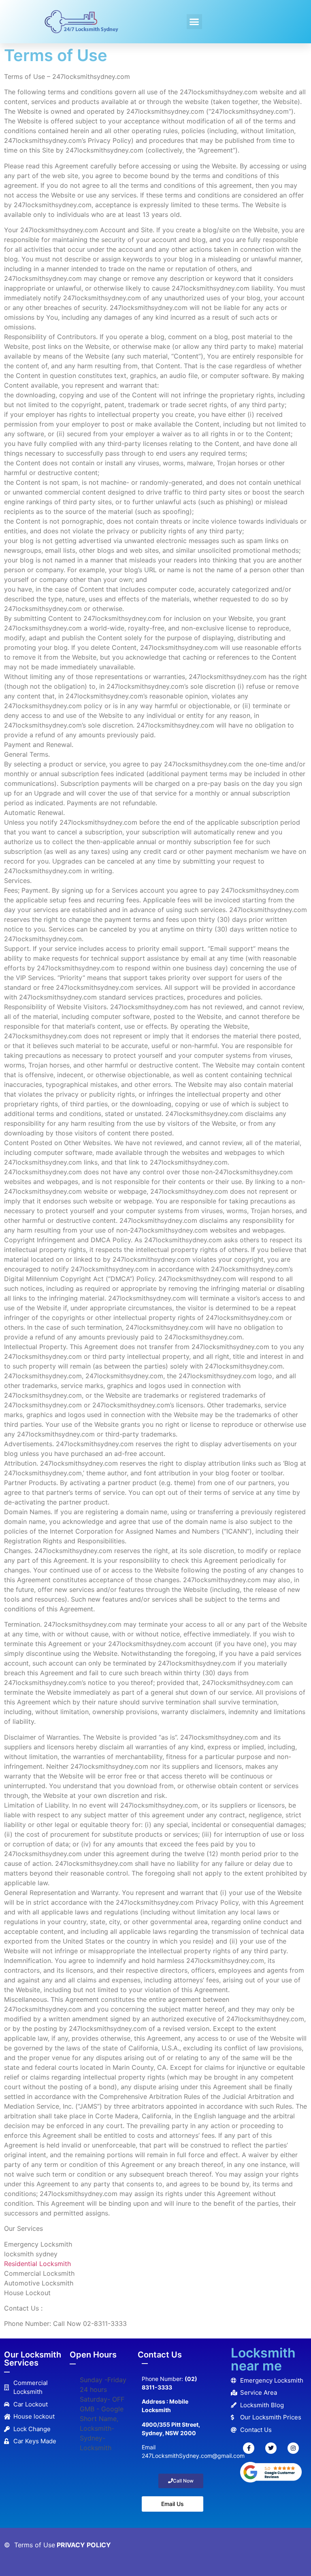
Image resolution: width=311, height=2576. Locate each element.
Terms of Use (35, 2545)
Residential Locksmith (37, 2264)
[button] (194, 22)
